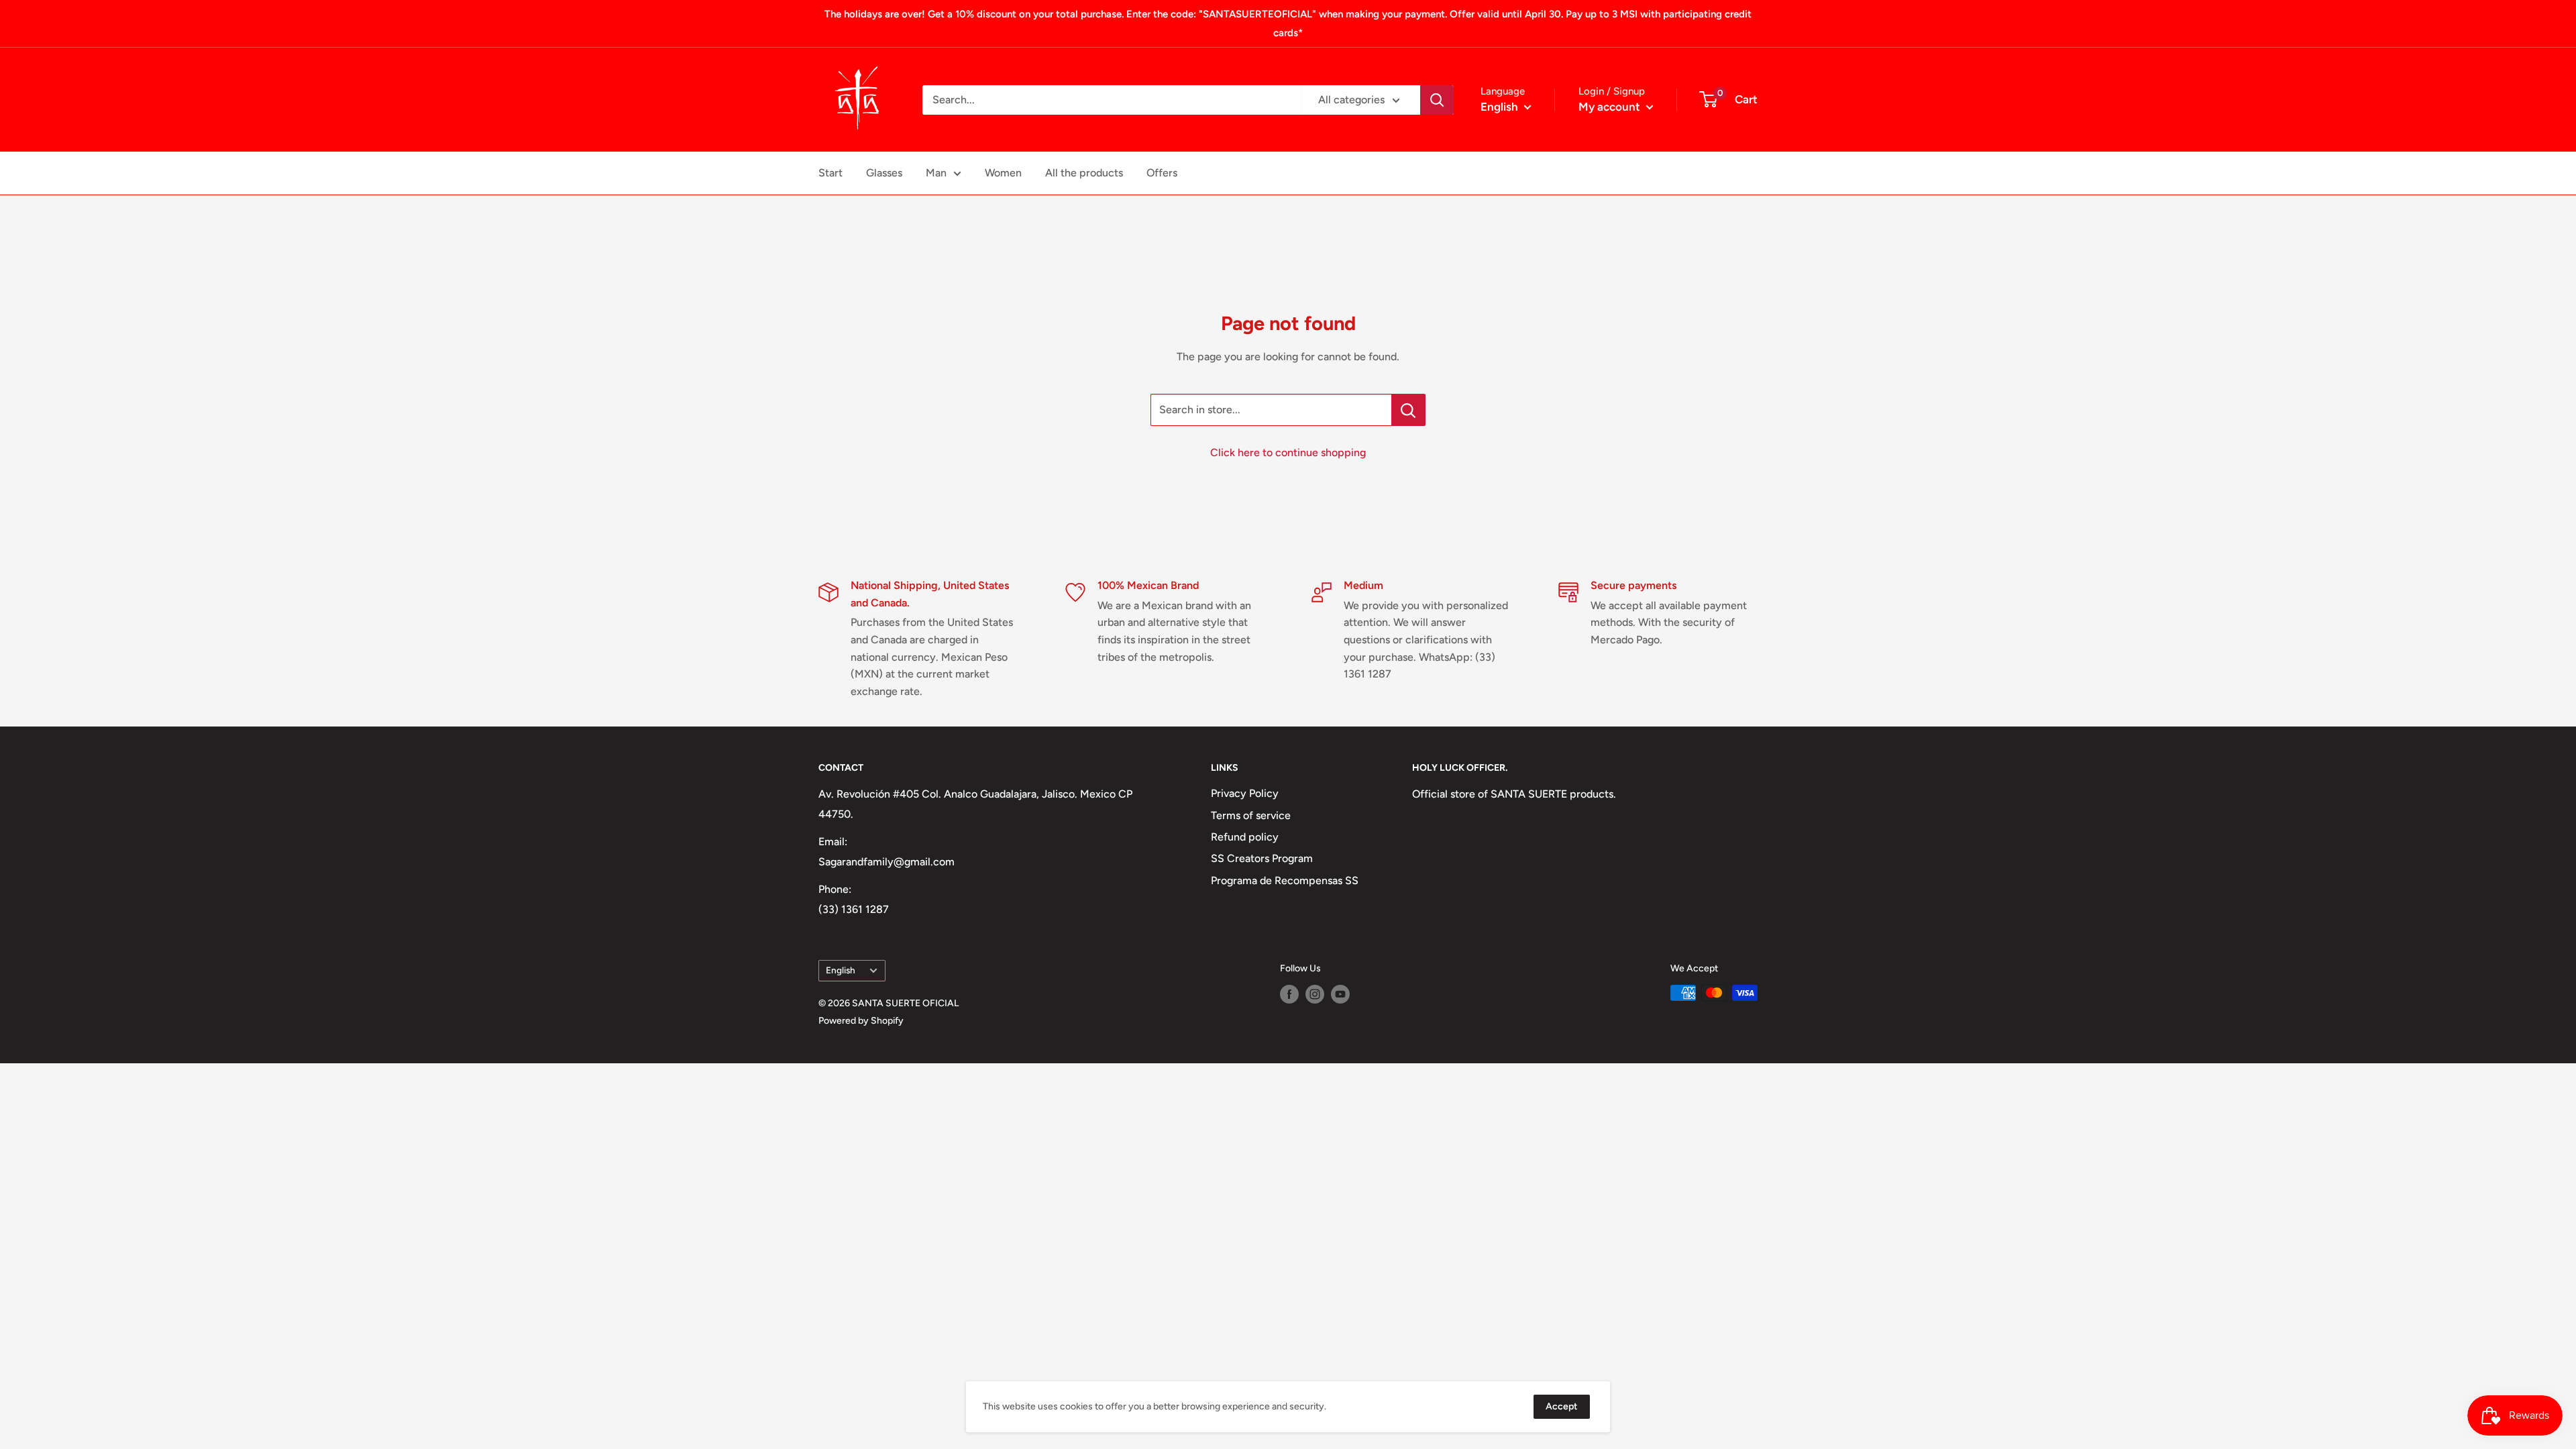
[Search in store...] (1408, 410)
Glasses (884, 173)
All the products (1084, 173)
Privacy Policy (1245, 793)
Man (936, 173)
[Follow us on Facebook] (1289, 994)
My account (1611, 107)
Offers (1162, 173)
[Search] (1437, 100)
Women (1003, 173)
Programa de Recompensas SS (1285, 880)
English (841, 970)
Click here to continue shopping (1288, 452)
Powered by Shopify (861, 1021)
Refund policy (1245, 837)
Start (830, 173)
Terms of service (1251, 815)
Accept (1562, 1406)
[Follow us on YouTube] (1340, 994)
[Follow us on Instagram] (1315, 994)
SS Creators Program (1262, 858)
